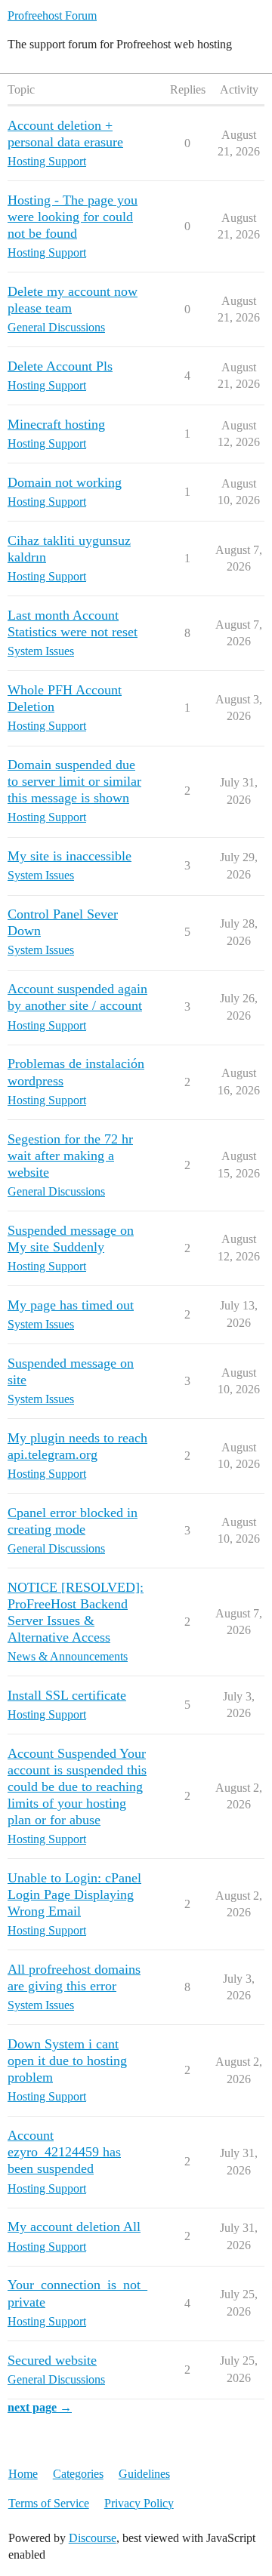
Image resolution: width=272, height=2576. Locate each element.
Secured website (52, 2360)
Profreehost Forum (52, 15)
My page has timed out (71, 1305)
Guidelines (144, 2474)
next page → (40, 2407)
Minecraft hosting (56, 424)
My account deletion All (74, 2227)
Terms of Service (49, 2503)
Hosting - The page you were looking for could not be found (73, 217)
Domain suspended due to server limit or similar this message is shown (74, 781)
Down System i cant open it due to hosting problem (67, 2060)
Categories (78, 2474)
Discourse (93, 2538)
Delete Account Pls (60, 366)
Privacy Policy (139, 2503)
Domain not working (65, 482)
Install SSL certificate (67, 1695)
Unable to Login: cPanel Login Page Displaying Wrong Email (74, 1894)
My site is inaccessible (70, 856)
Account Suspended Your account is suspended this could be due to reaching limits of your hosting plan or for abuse (77, 1787)
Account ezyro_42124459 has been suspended (64, 2152)
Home (23, 2474)
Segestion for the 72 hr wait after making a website (70, 1156)
